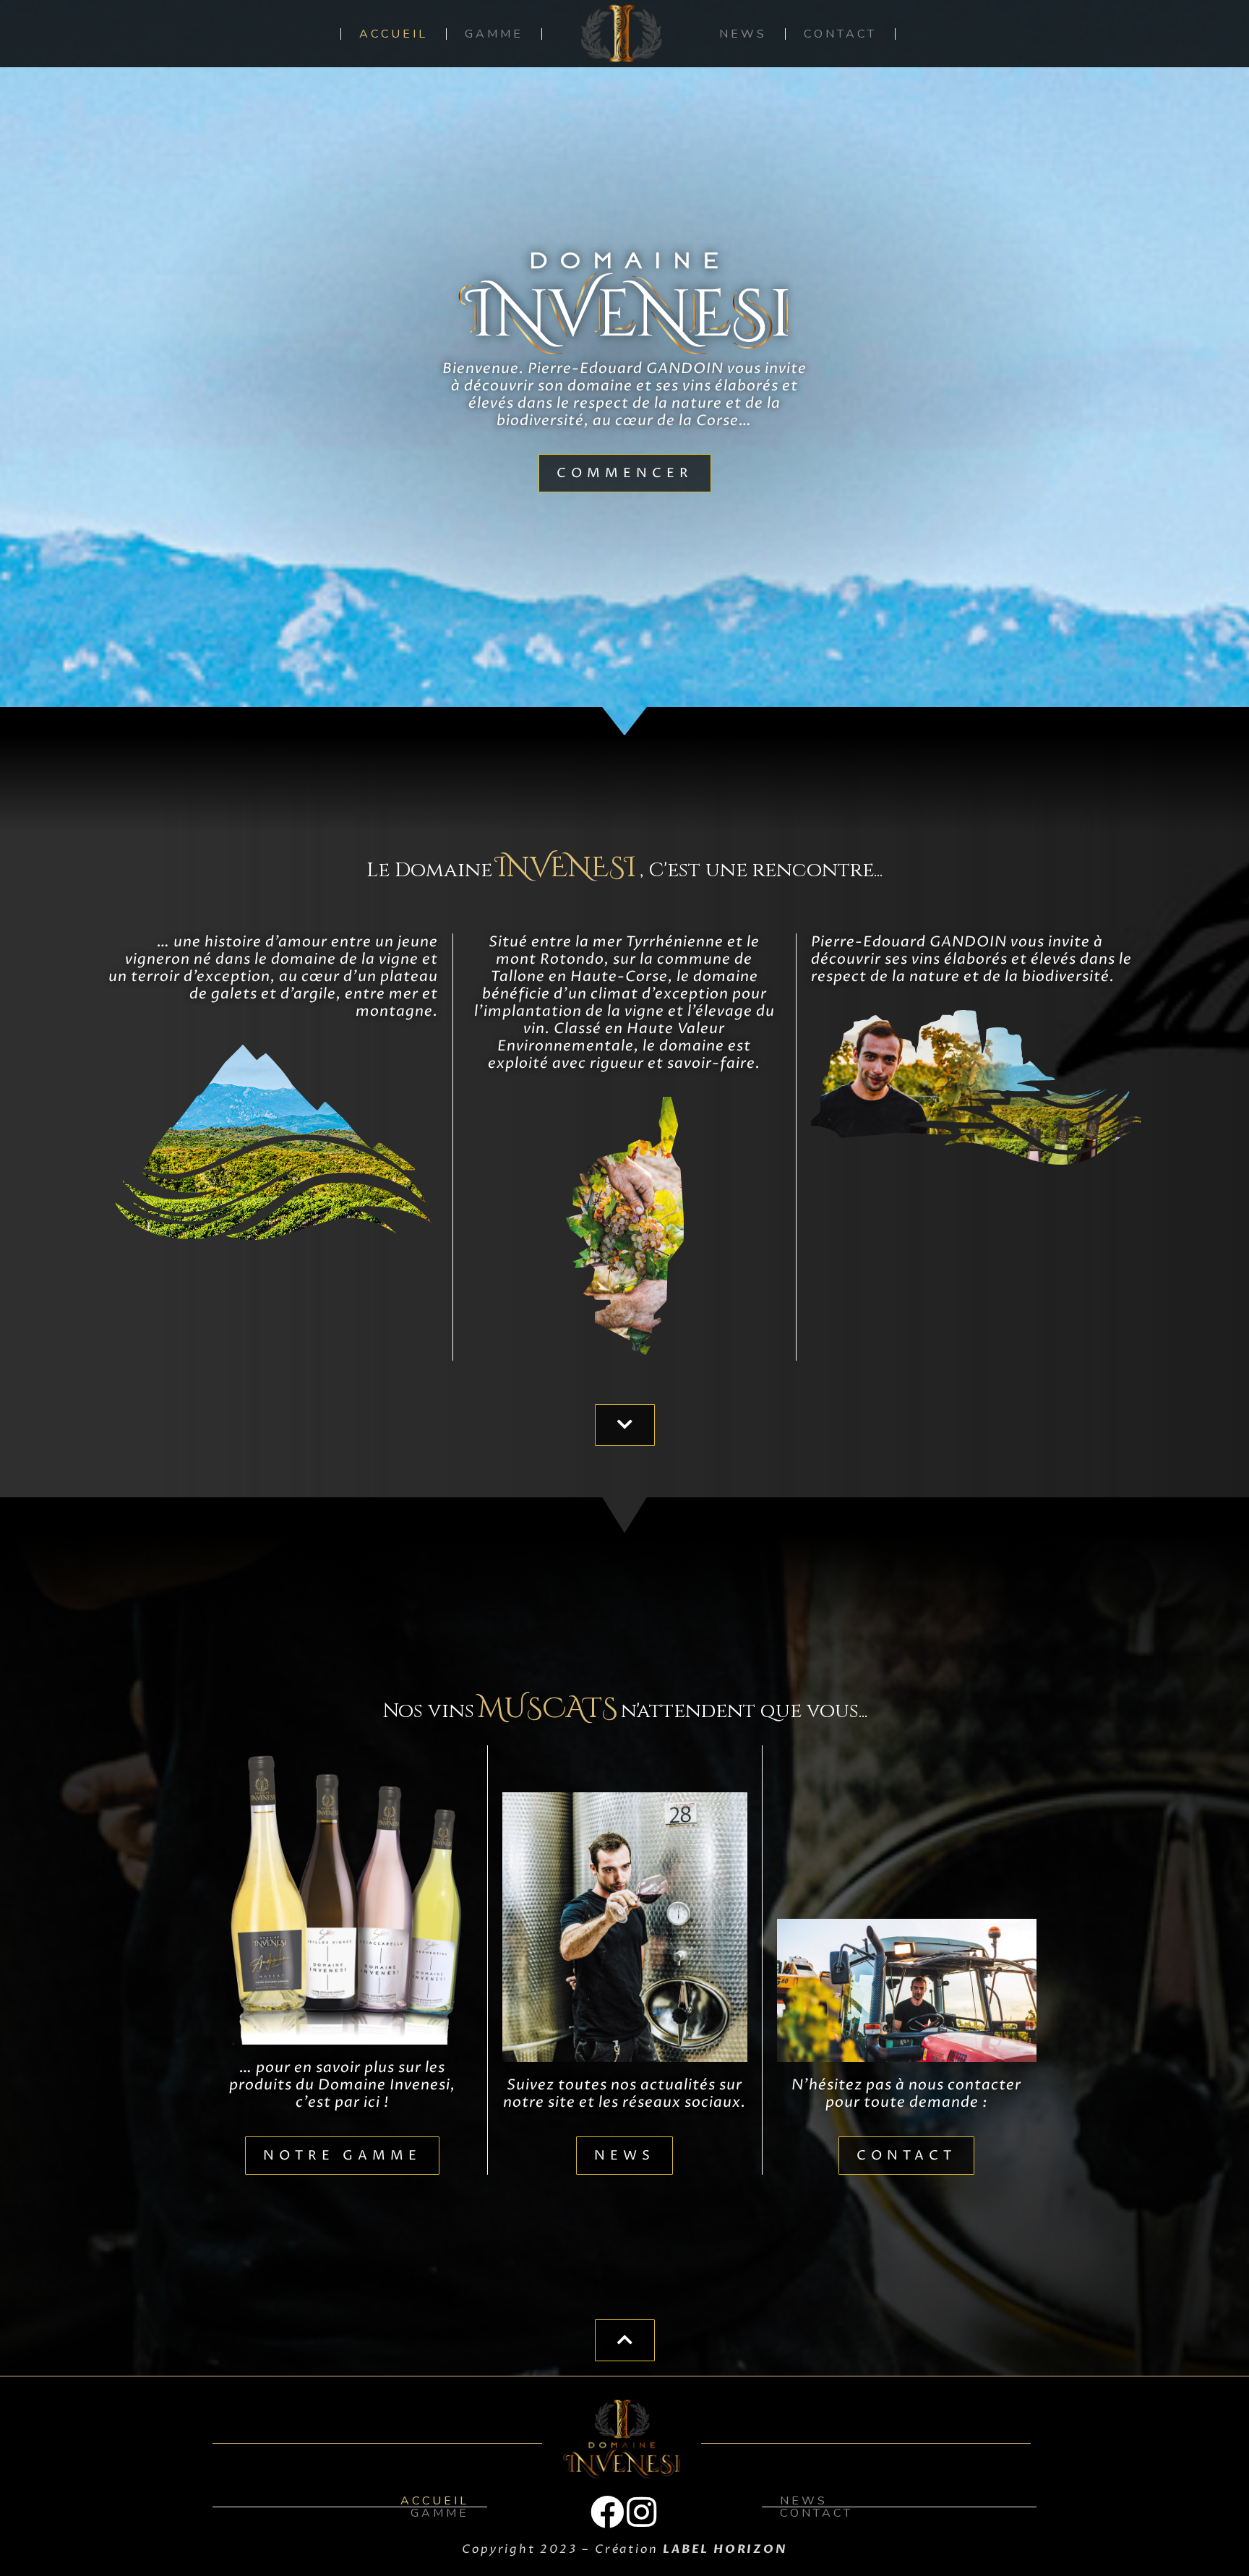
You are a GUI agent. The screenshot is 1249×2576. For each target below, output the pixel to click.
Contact (840, 34)
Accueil (394, 34)
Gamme (494, 34)
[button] (625, 473)
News (743, 34)
